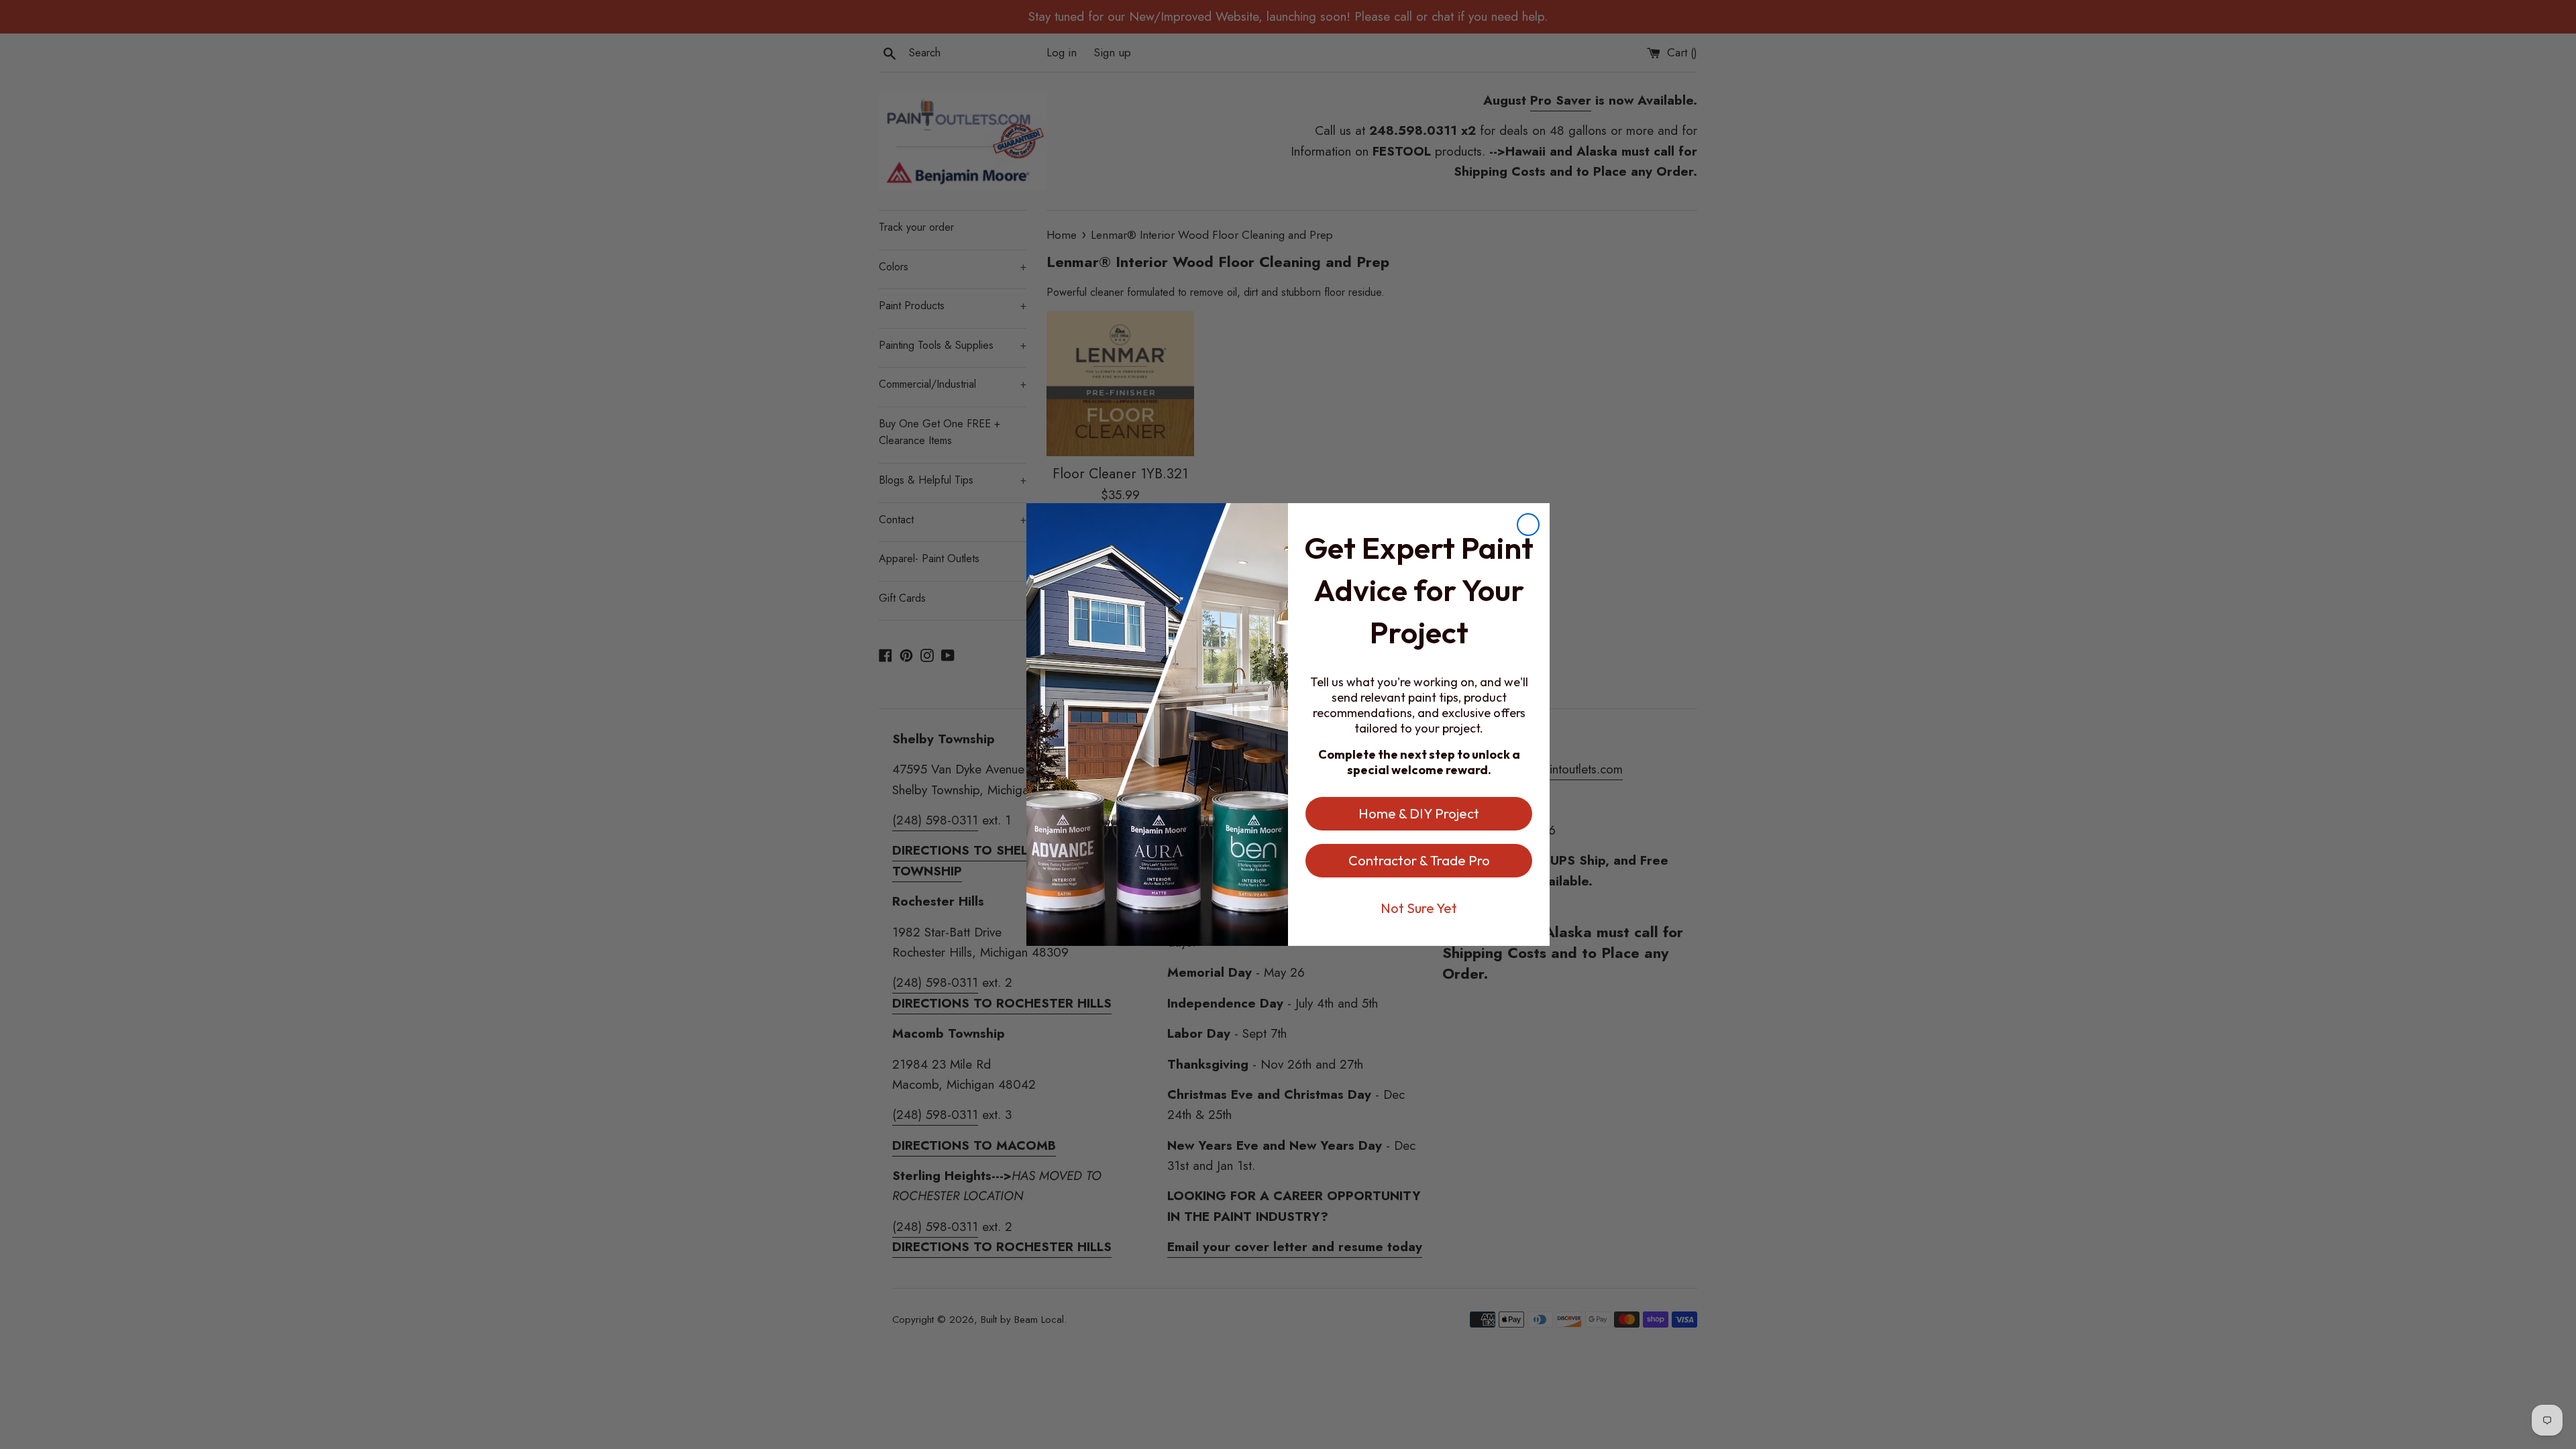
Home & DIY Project (1419, 813)
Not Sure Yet (1419, 908)
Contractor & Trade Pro (1419, 860)
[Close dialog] (1528, 525)
